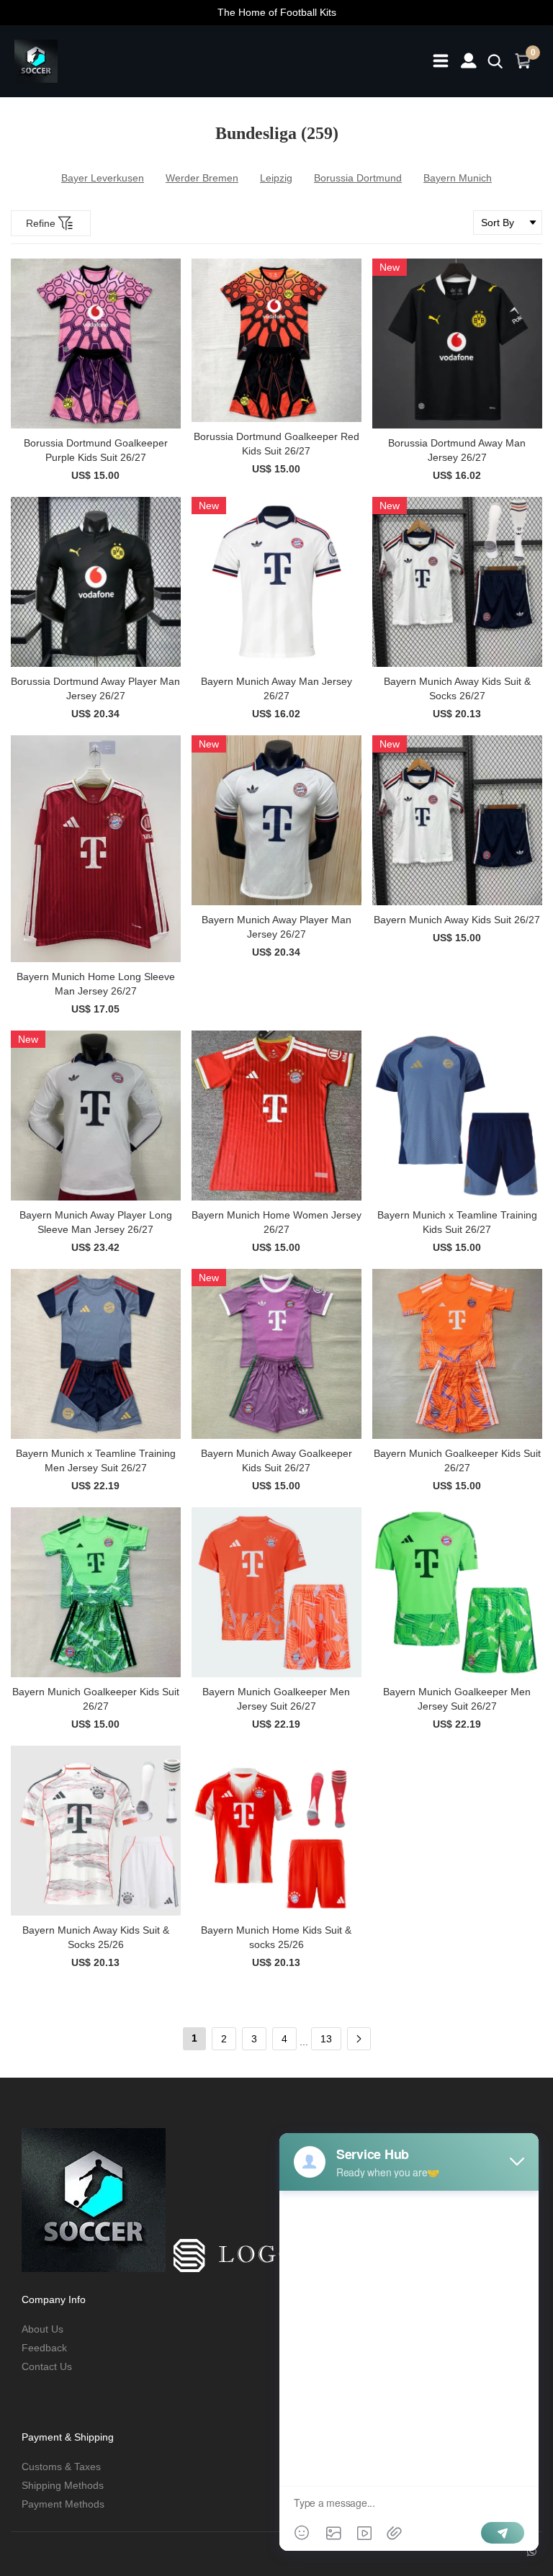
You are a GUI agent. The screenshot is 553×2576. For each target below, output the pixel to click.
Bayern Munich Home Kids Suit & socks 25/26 (276, 1937)
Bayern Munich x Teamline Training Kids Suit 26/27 (457, 1222)
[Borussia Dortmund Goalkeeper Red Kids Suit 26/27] (276, 340)
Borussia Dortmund (358, 178)
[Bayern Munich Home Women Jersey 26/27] (276, 1116)
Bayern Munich (458, 178)
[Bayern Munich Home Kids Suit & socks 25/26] (276, 1831)
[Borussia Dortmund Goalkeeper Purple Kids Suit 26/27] (96, 344)
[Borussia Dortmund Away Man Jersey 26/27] (457, 344)
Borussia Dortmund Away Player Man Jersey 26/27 (95, 688)
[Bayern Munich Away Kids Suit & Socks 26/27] (457, 582)
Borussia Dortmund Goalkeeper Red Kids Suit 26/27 (276, 444)
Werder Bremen (202, 178)
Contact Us (47, 2366)
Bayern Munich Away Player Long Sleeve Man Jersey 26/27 (96, 1222)
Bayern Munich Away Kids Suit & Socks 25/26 (96, 1937)
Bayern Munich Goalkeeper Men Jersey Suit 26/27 (276, 1699)
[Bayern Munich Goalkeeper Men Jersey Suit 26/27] (276, 1592)
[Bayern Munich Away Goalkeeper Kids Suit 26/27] (276, 1354)
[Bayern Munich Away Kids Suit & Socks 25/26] (96, 1831)
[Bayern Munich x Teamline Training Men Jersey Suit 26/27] (96, 1354)
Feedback (44, 2348)
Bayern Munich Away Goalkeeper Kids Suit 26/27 (276, 1460)
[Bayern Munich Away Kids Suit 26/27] (457, 820)
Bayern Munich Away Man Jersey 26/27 (276, 688)
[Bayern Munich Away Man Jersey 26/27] (276, 582)
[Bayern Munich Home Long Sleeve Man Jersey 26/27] (96, 849)
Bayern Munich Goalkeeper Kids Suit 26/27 (457, 1460)
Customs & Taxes (61, 2467)
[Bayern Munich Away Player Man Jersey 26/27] (276, 820)
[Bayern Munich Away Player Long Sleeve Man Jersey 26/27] (96, 1116)
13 (326, 2039)
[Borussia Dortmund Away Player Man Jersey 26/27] (96, 582)
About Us (42, 2329)
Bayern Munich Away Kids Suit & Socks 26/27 (457, 688)
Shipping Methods (63, 2485)
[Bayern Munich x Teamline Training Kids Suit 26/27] (457, 1116)
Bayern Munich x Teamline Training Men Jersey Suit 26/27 (96, 1460)
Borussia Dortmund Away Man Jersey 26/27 (457, 450)
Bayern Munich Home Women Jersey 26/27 (276, 1222)
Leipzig (276, 178)
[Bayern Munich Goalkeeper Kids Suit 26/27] (457, 1354)
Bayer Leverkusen (103, 178)
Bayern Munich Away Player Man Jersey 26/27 (276, 927)
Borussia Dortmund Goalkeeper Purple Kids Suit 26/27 (96, 450)
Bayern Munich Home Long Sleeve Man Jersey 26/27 (96, 984)
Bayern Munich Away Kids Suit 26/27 (457, 920)
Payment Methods (63, 2504)
